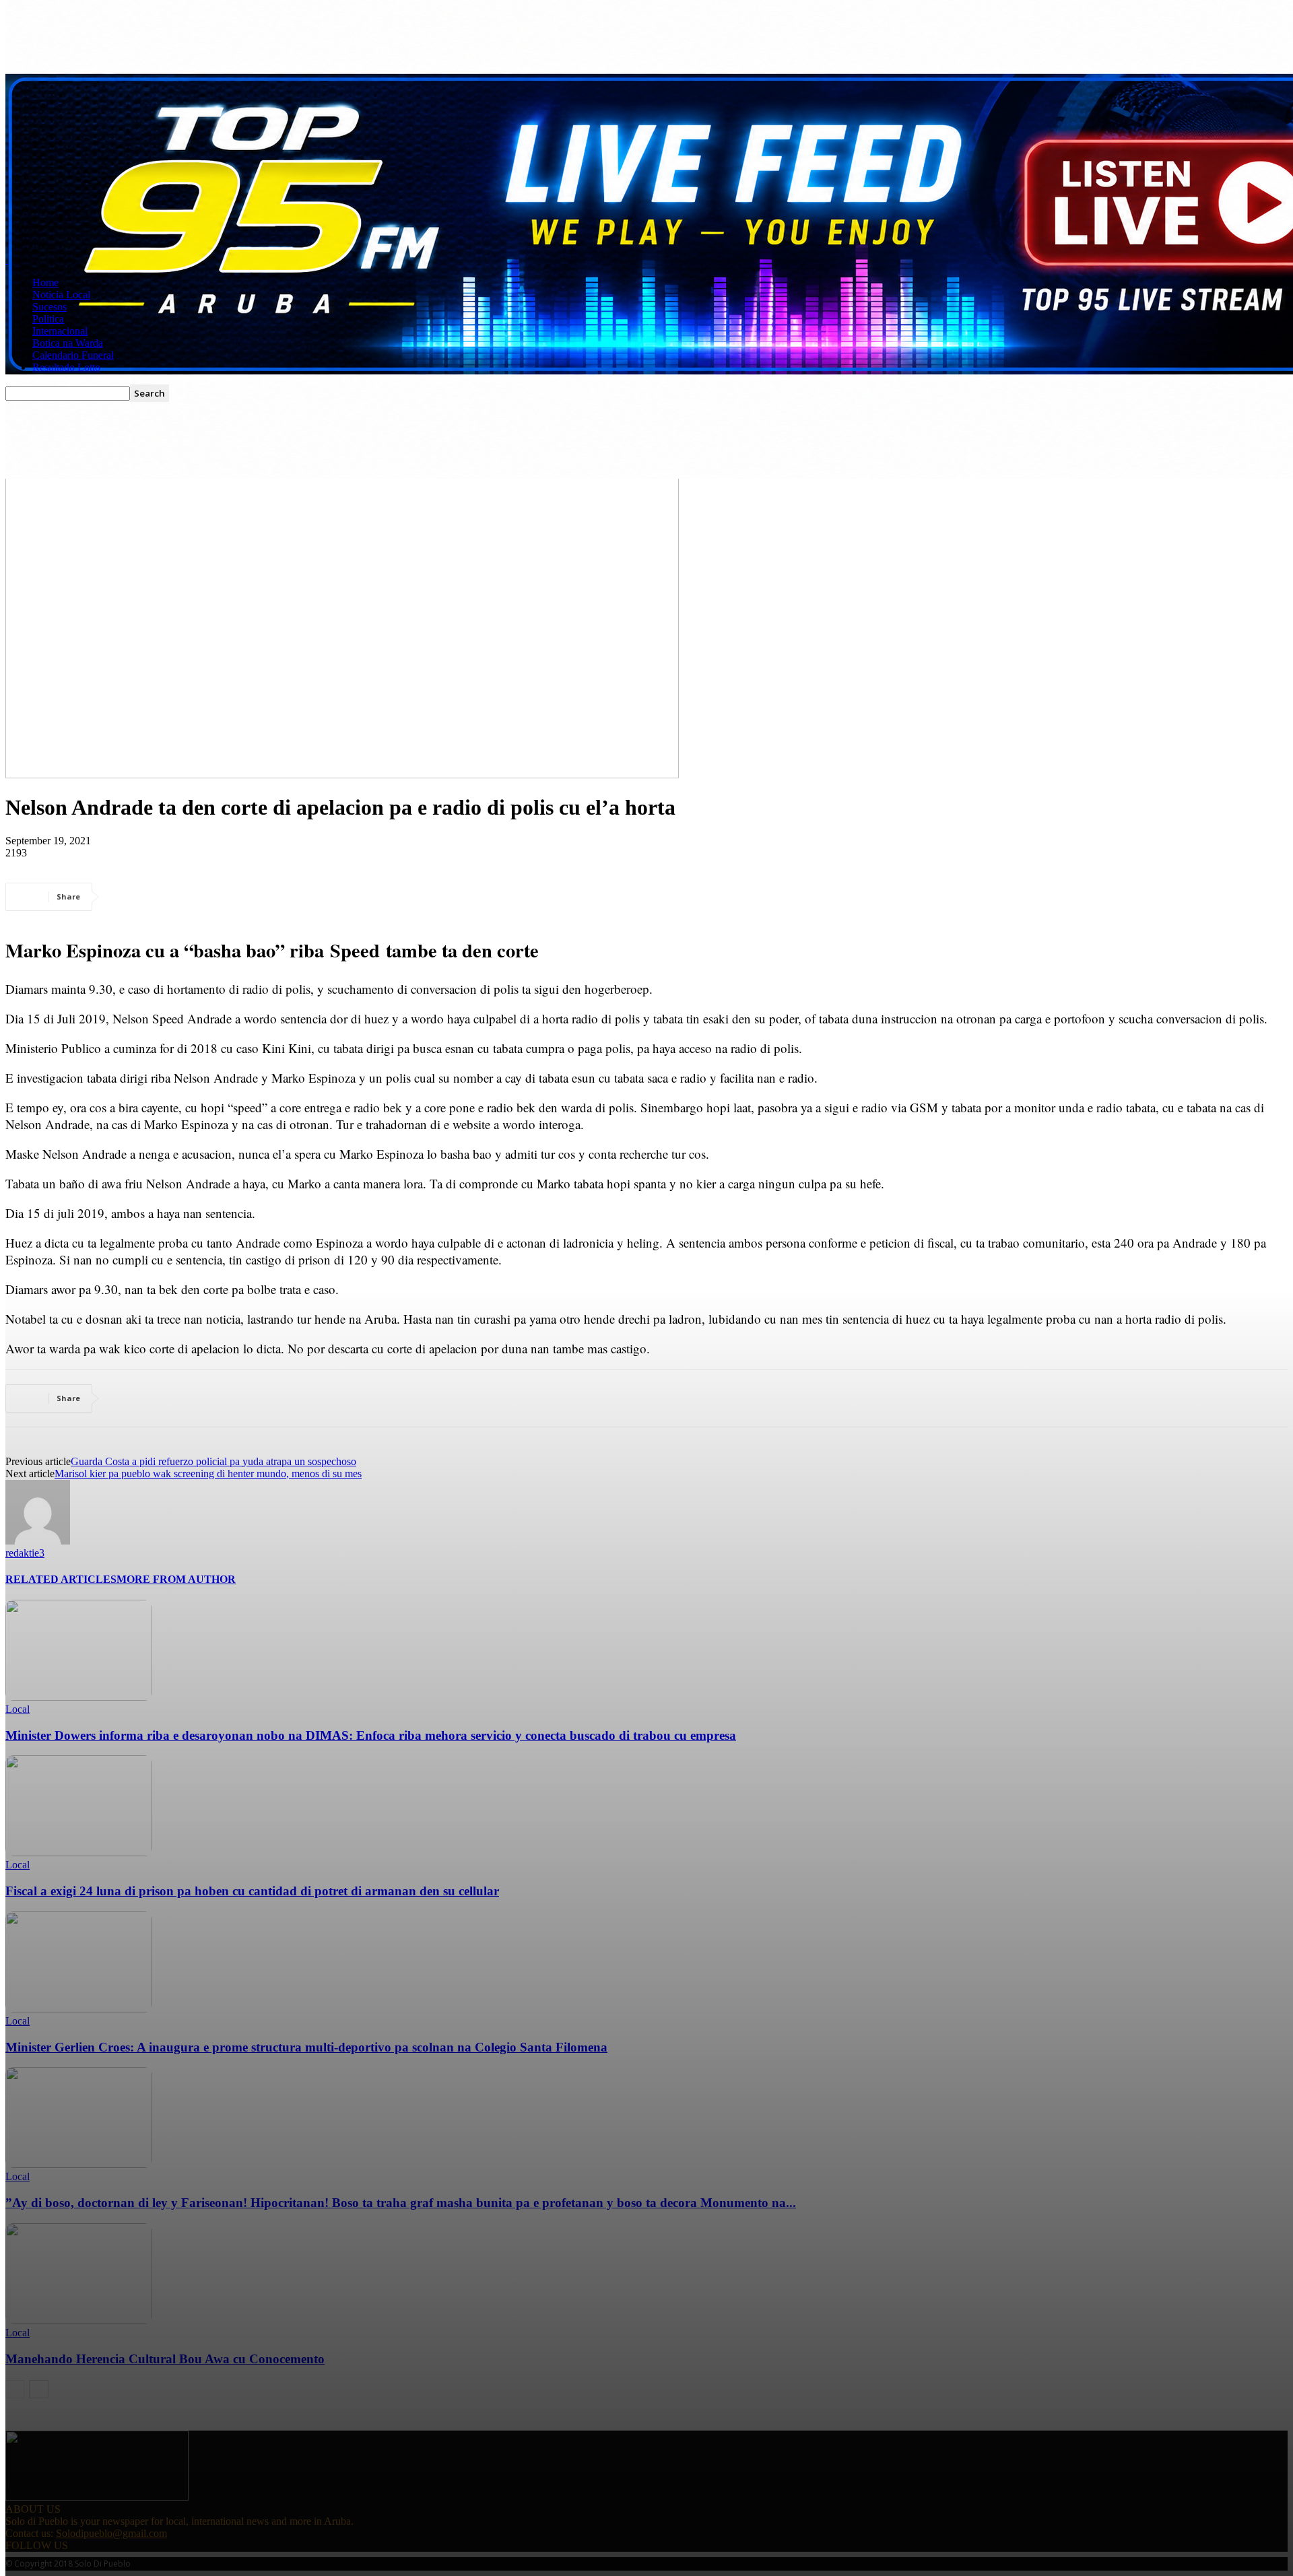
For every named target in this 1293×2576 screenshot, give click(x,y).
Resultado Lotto (66, 367)
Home (45, 282)
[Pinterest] (226, 897)
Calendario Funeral (73, 355)
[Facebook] (129, 897)
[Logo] (7, 260)
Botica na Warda (68, 343)
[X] (177, 897)
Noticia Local (61, 295)
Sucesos (49, 307)
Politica (48, 319)
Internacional (60, 331)
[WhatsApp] (274, 897)
